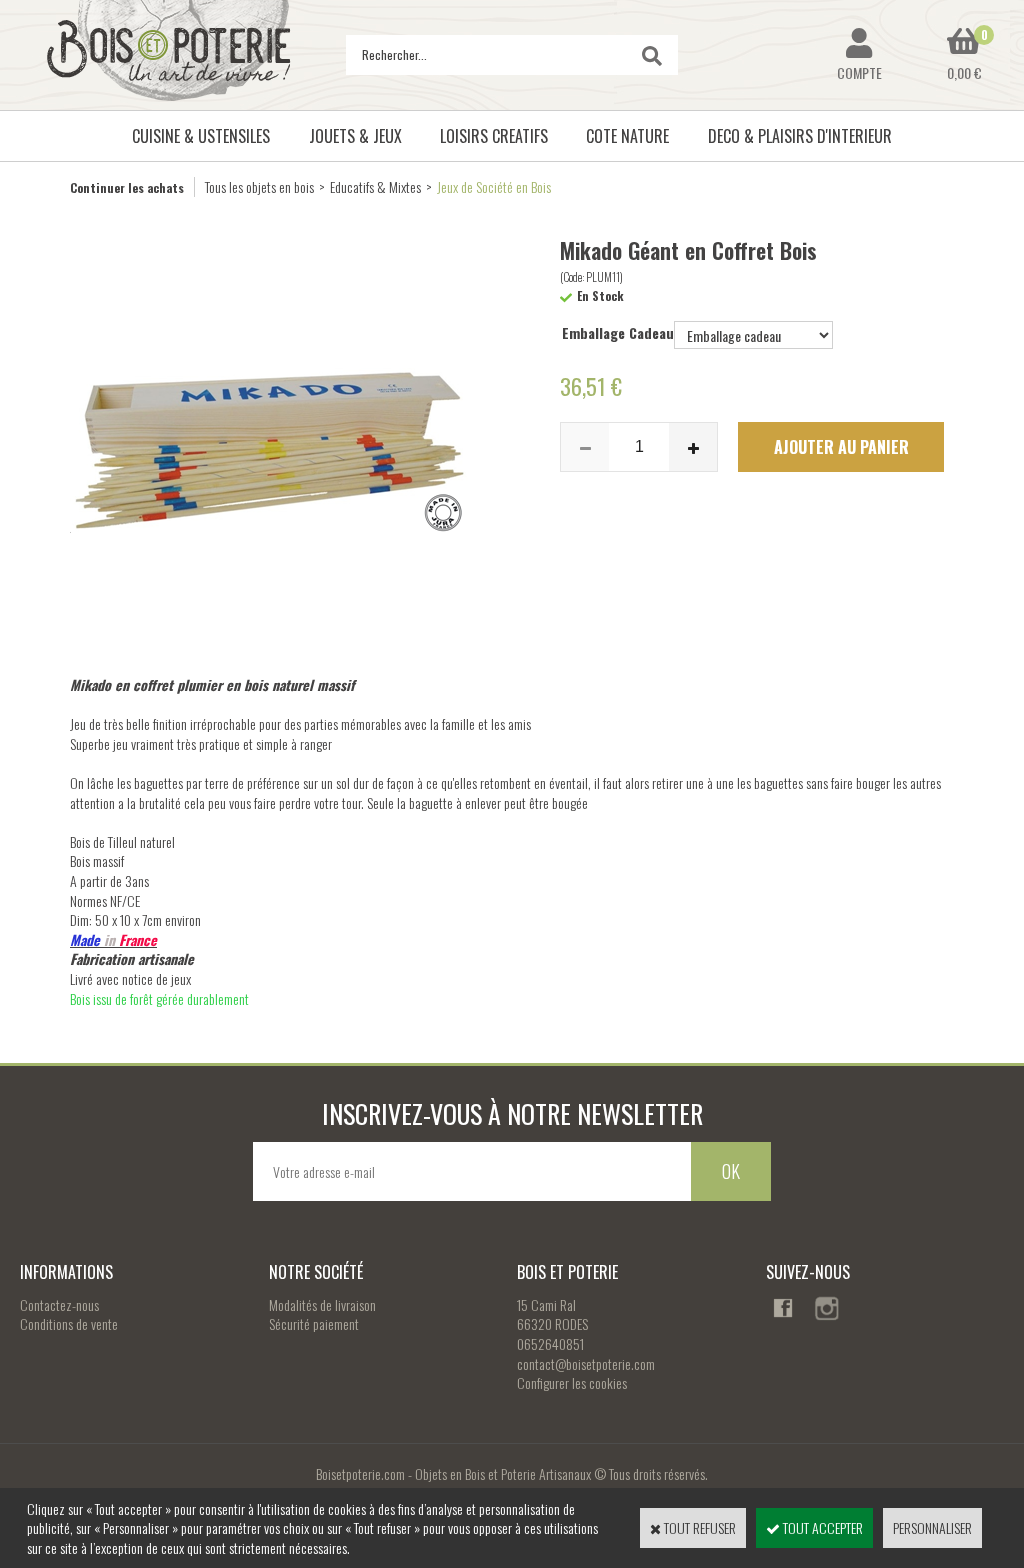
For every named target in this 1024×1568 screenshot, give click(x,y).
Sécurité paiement (314, 1323)
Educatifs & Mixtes (375, 186)
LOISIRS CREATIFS (494, 136)
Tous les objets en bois (259, 186)
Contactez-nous (59, 1304)
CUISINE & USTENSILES (201, 136)
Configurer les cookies (572, 1382)
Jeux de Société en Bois (494, 186)
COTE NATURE (627, 136)
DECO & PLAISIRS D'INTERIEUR (800, 136)
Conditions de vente (69, 1323)
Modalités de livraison (322, 1304)
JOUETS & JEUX (355, 136)
